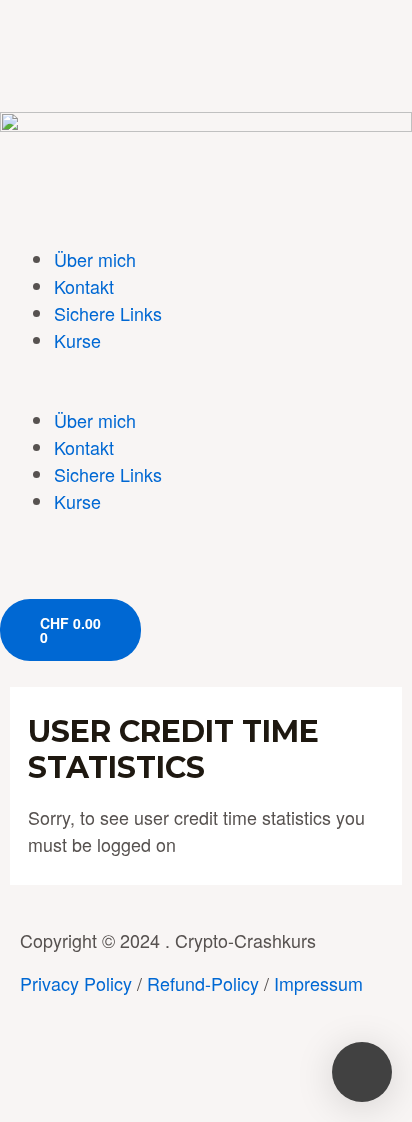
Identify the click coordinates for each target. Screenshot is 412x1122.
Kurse (77, 340)
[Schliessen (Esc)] (40, 1069)
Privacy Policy (76, 983)
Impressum (318, 983)
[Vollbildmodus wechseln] (210, 1069)
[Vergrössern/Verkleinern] (295, 1069)
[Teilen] (125, 1069)
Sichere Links (108, 313)
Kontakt (84, 286)
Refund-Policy (203, 983)
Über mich (95, 259)
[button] (206, 393)
